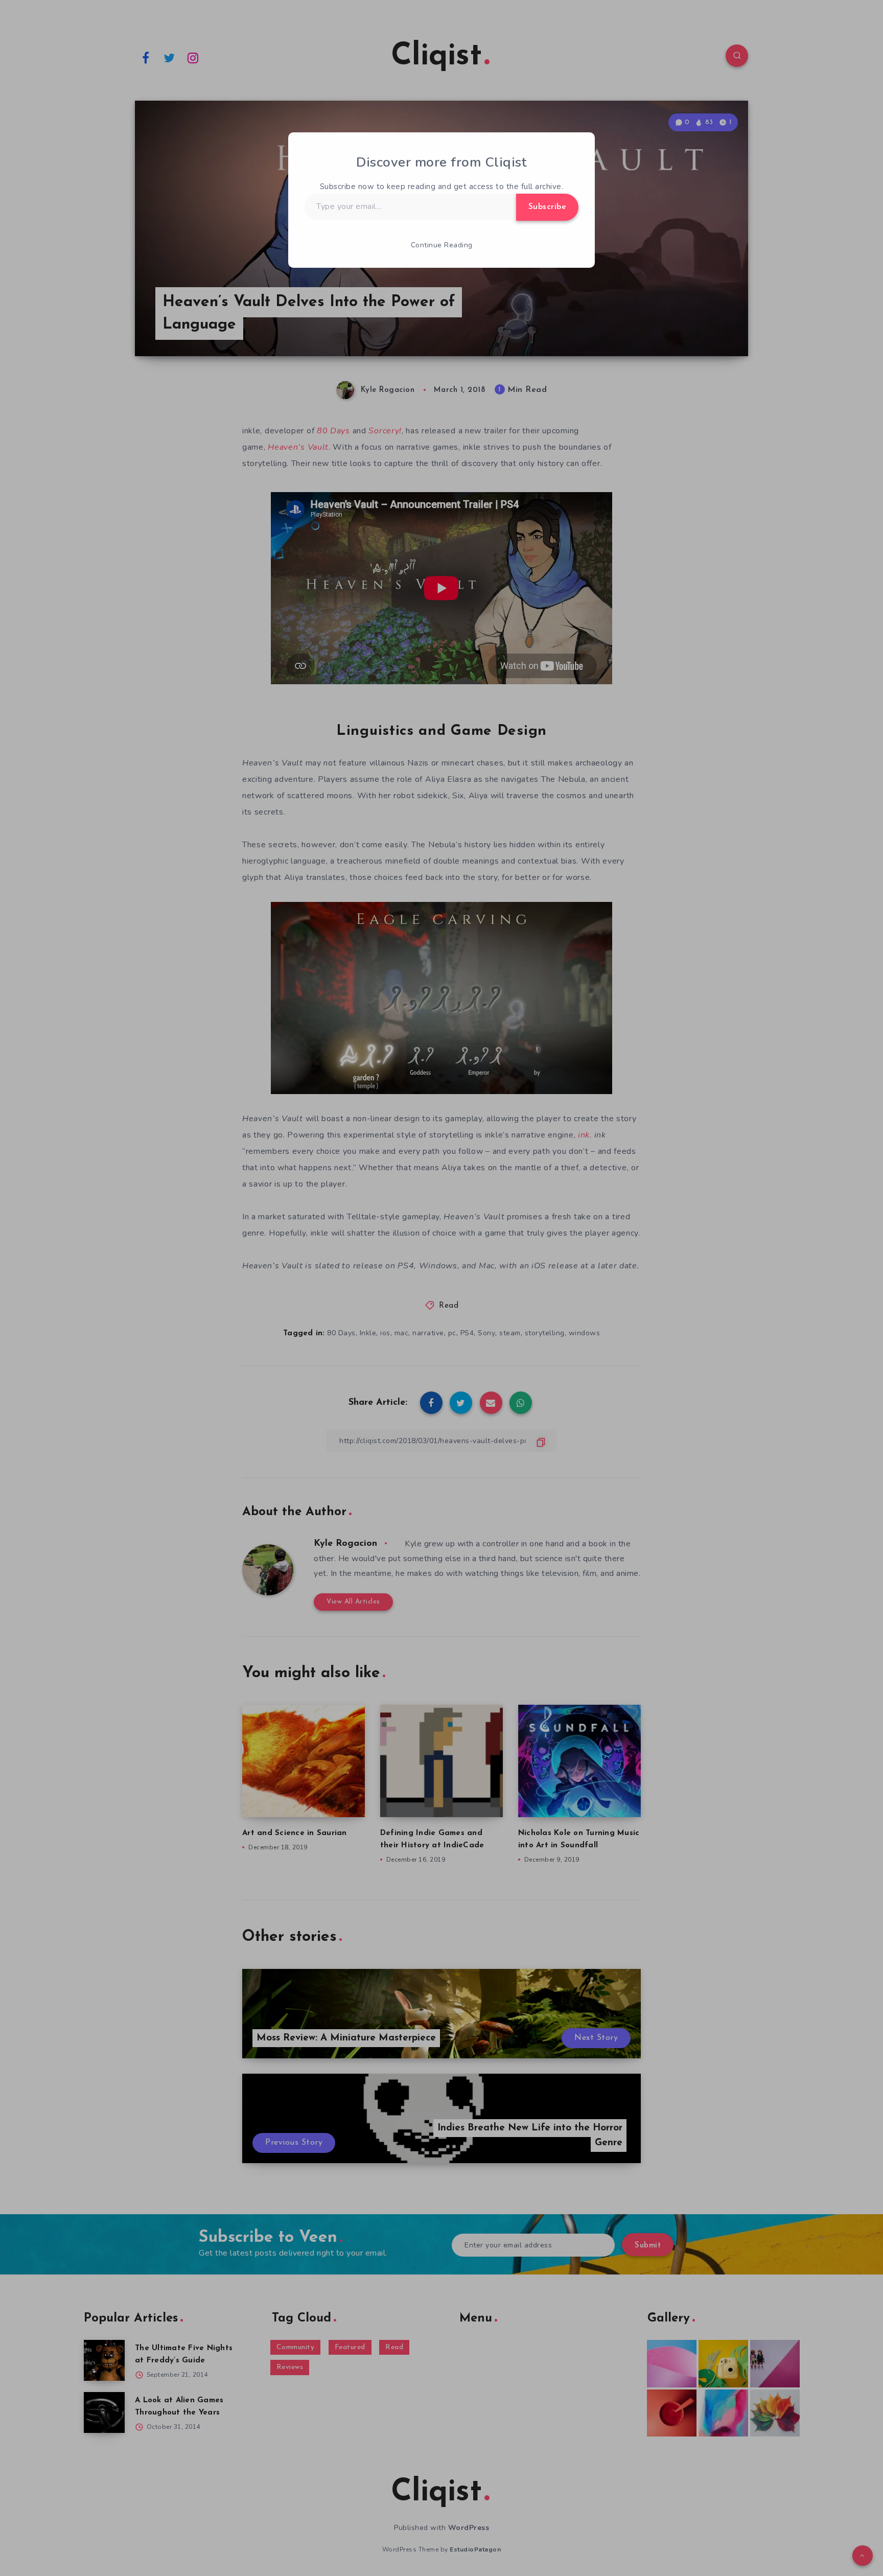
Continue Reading (442, 245)
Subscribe (548, 207)
